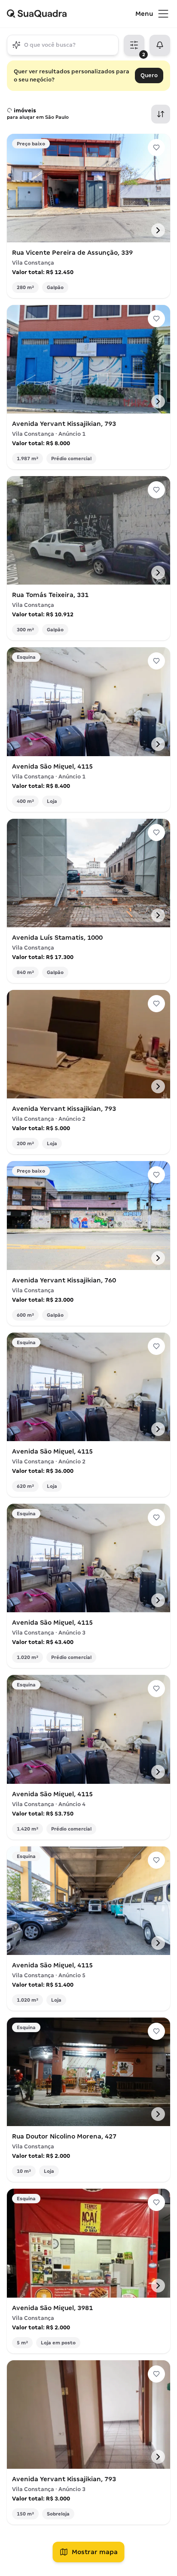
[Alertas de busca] (160, 45)
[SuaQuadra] (71, 14)
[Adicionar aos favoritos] (156, 148)
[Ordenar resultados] (161, 114)
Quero (149, 75)
